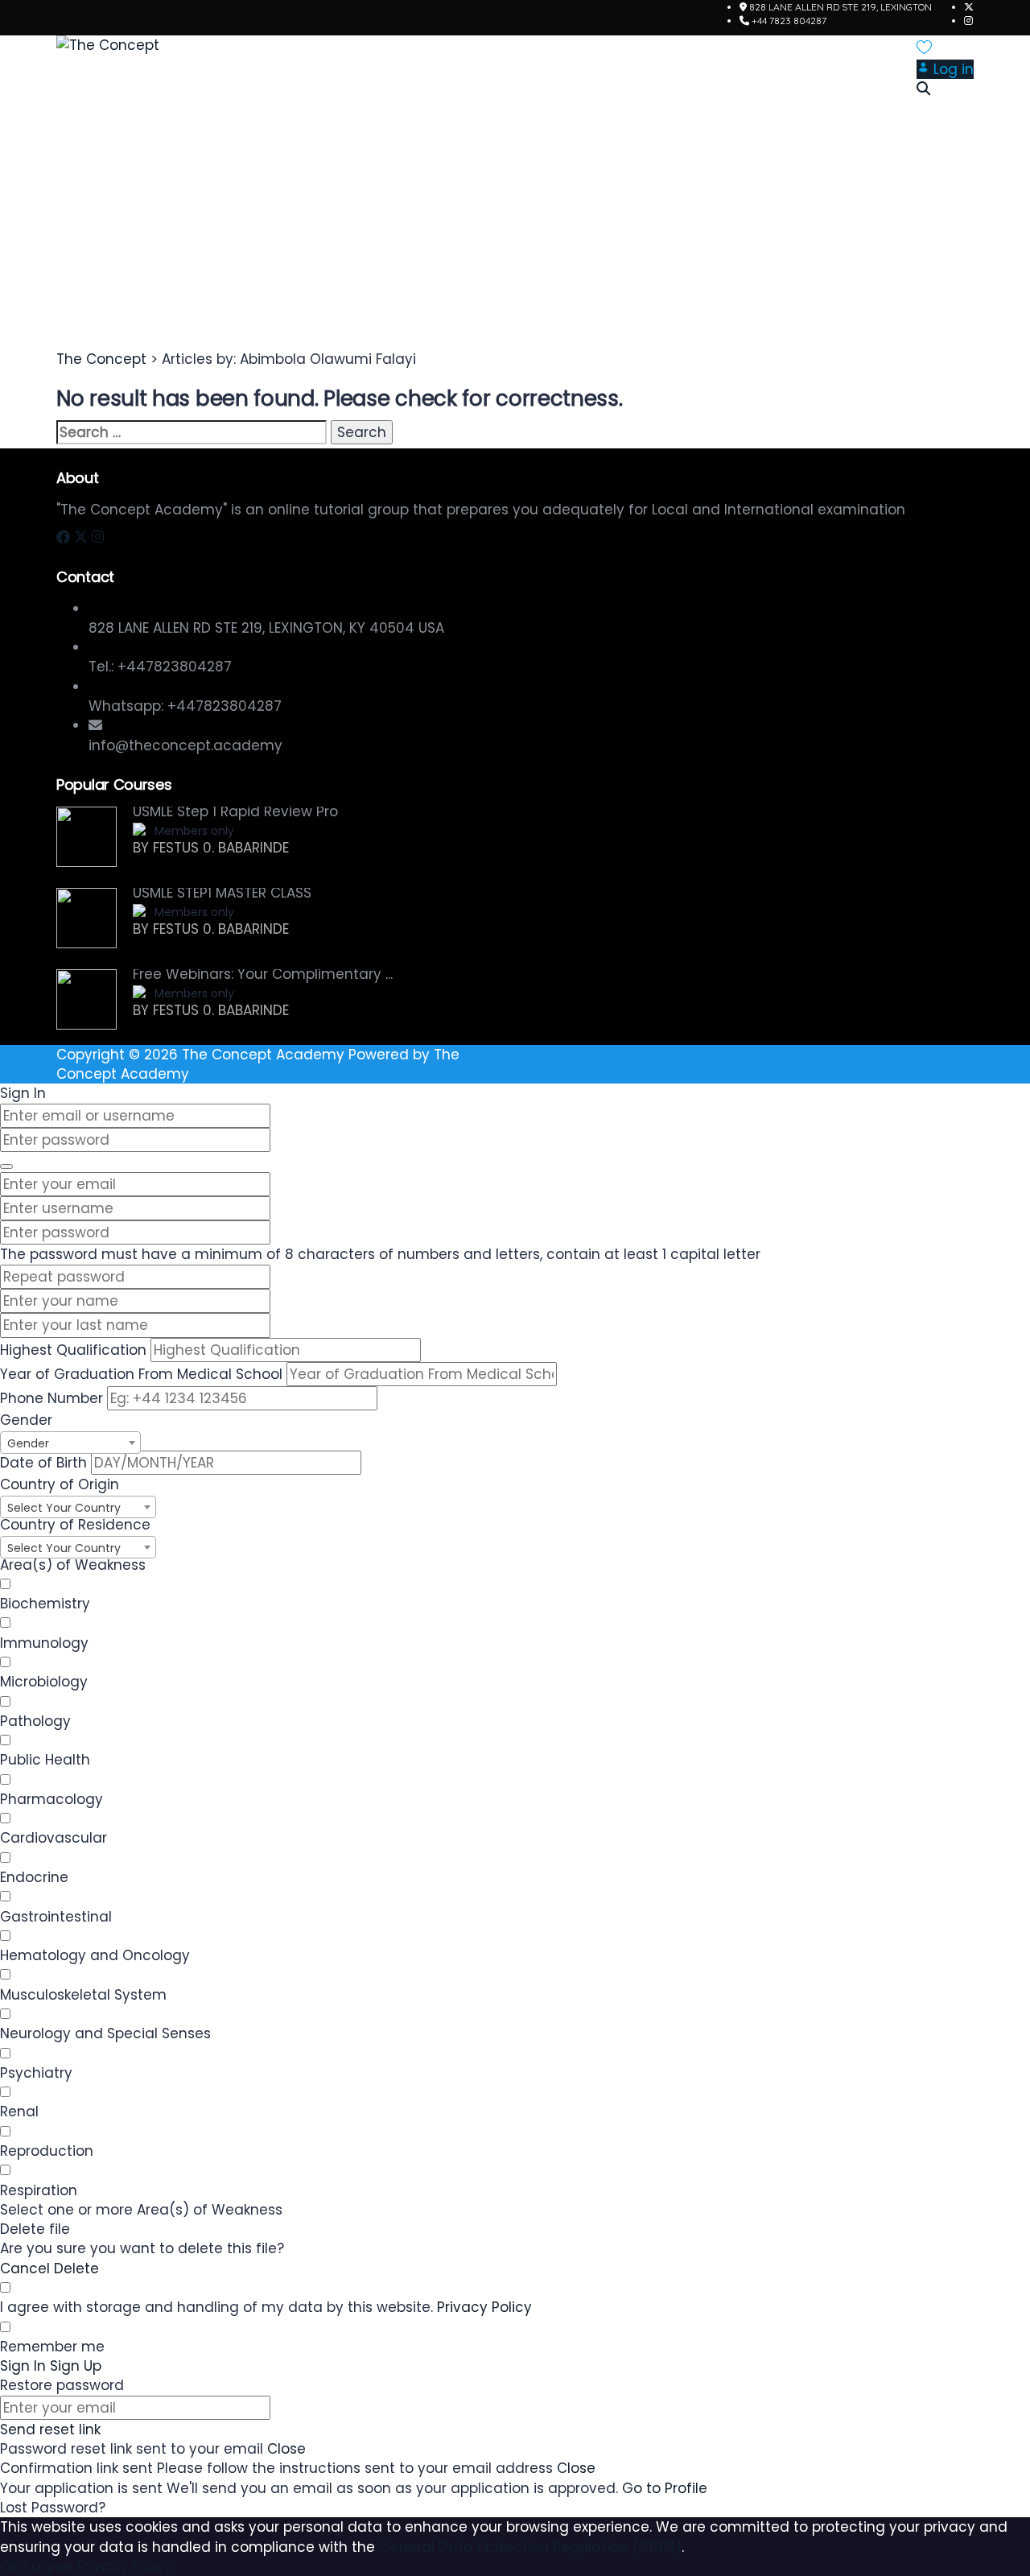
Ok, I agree (37, 2566)
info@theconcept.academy (185, 745)
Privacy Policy (484, 2307)
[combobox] (70, 1443)
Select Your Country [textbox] (64, 1508)
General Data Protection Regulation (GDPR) (530, 2547)
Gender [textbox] (28, 1443)
